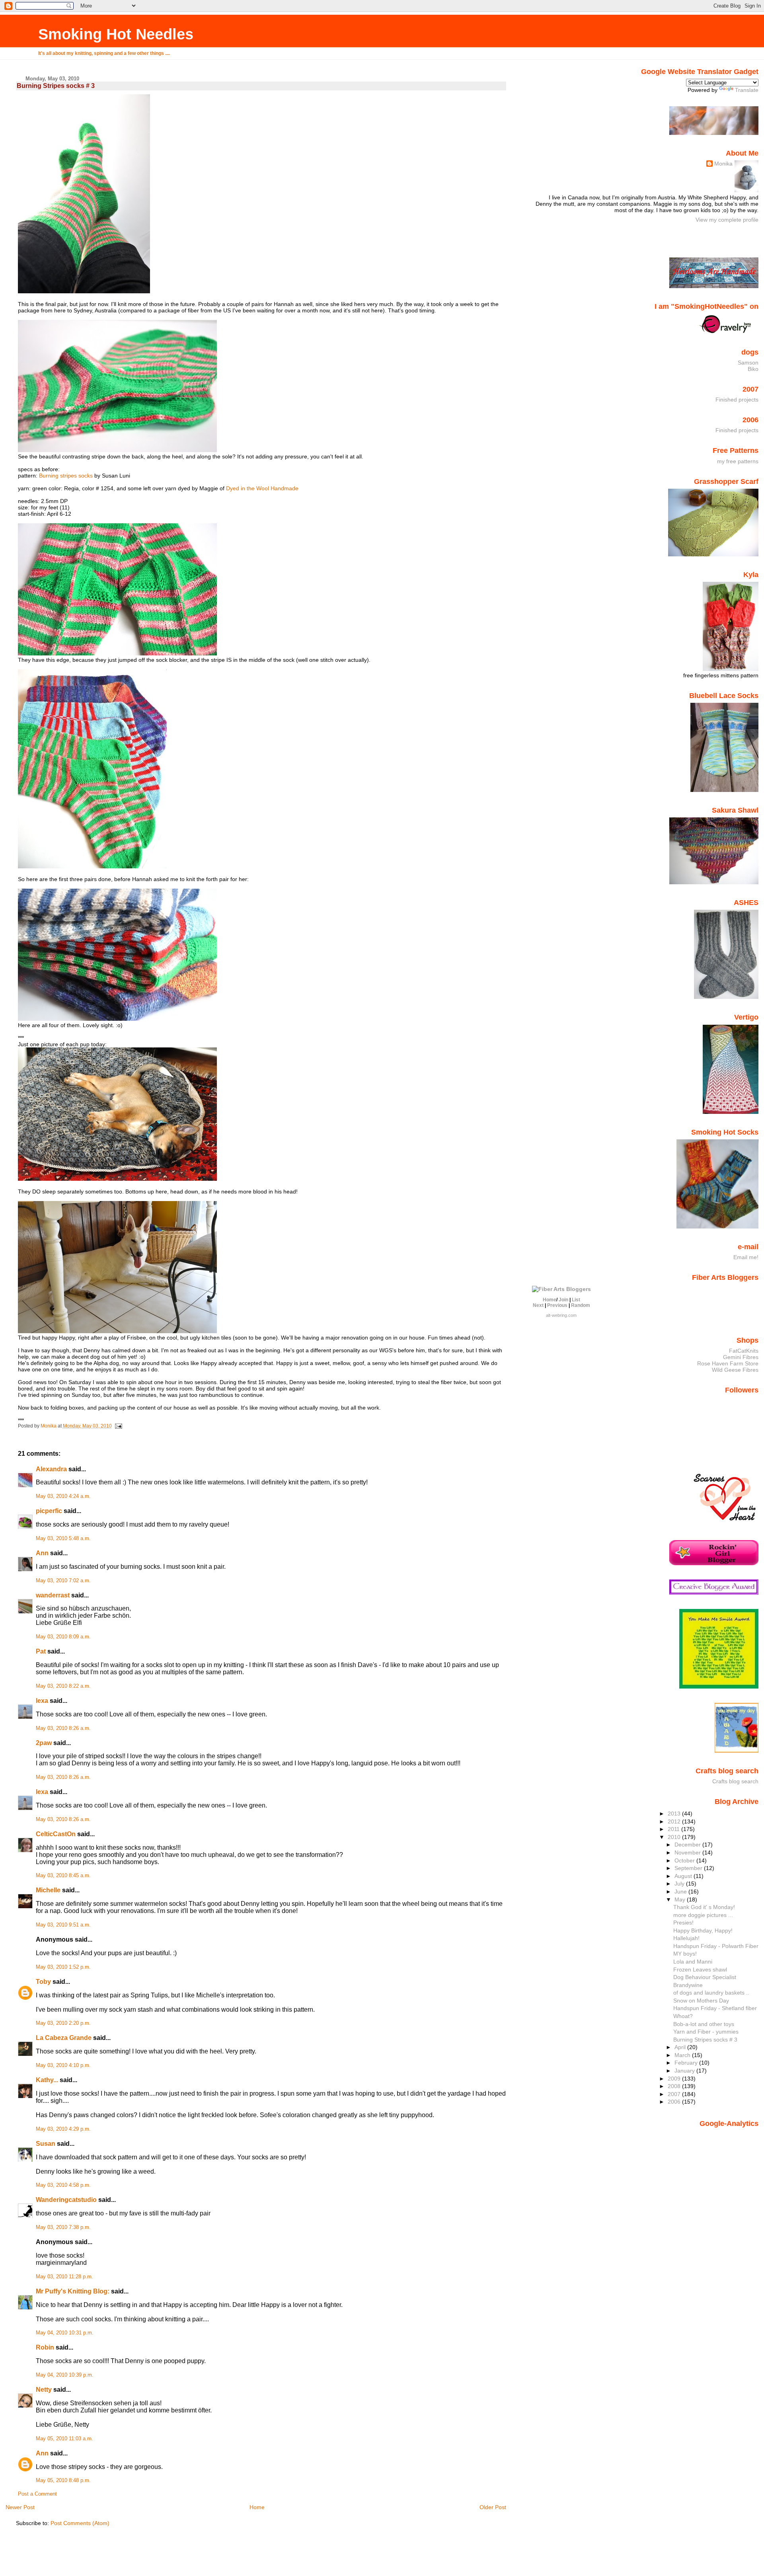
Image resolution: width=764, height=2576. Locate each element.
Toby (43, 1982)
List (576, 1300)
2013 (675, 1814)
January (685, 2071)
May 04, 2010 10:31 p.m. (65, 2333)
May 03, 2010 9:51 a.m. (63, 1925)
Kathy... (47, 2080)
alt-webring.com (561, 1315)
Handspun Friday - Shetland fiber (715, 2008)
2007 (675, 2094)
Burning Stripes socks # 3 (705, 2040)
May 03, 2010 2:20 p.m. (63, 2023)
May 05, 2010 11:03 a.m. (64, 2439)
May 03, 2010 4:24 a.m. (63, 1496)
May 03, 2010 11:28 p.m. (64, 2277)
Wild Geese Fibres (735, 1370)
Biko (753, 369)
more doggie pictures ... (703, 1915)
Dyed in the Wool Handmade (262, 488)
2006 (675, 2102)
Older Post (493, 2507)
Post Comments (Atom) (80, 2523)
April (681, 2047)
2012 (675, 1821)
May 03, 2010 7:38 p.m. (63, 2227)
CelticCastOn (56, 1834)
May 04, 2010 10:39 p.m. (65, 2375)
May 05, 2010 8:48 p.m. (63, 2480)
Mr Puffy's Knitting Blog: (73, 2291)
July (680, 1884)
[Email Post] (118, 1426)
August (684, 1876)
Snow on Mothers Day (701, 2001)
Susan (46, 2144)
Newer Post (20, 2507)
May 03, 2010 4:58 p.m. (63, 2185)
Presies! (683, 1923)
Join (563, 1300)
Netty (44, 2390)
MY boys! (685, 1954)
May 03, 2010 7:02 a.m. (63, 1581)
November (688, 1853)
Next (538, 1305)
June (681, 1892)
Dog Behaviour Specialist (705, 1977)
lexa (42, 1701)
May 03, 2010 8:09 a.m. (63, 1637)
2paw (44, 1743)
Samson (748, 363)
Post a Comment (37, 2494)
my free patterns (738, 461)
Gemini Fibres (741, 1357)
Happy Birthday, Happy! (703, 1931)
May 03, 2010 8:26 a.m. (63, 1728)
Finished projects (737, 400)
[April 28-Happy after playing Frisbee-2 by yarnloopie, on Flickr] (117, 1331)
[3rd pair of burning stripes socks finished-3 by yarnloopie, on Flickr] (84, 291)
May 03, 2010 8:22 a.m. (63, 1686)
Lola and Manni (693, 1962)
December (688, 1845)
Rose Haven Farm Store (728, 1363)
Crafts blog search (735, 1781)
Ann (42, 1553)
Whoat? (683, 2016)
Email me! (746, 1257)
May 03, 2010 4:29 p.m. (63, 2129)
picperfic (49, 1511)
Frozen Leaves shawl (700, 1970)
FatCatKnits (744, 1351)
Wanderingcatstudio (66, 2200)
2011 (674, 1829)
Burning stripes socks (66, 476)
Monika (723, 164)
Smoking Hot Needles (116, 34)
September (689, 1868)
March (683, 2055)
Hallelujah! (686, 1938)
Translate (747, 90)
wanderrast (53, 1595)
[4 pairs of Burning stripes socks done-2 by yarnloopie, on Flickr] (117, 1019)
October (685, 1860)
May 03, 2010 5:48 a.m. (63, 1539)
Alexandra (51, 1469)
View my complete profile (727, 220)
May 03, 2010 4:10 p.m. (63, 2065)
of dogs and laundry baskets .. (711, 1993)
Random (581, 1305)
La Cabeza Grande (64, 2038)
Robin (45, 2347)
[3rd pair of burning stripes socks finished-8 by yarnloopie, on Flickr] (117, 450)
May (681, 1899)
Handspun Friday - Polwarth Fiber (716, 1946)
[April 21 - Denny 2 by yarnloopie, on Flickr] (117, 1179)
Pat (41, 1651)
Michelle (48, 1890)
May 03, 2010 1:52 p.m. (63, 1967)
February (687, 2063)
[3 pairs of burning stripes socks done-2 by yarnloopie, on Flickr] (92, 866)
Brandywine (688, 1985)
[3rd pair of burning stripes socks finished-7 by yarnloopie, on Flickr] (117, 653)
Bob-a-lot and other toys (704, 2024)
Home (257, 2507)
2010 (675, 1837)
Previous (557, 1305)
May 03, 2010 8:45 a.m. (63, 1876)
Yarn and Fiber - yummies (706, 2032)
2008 (675, 2086)
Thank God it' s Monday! (704, 1907)
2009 (675, 2079)
